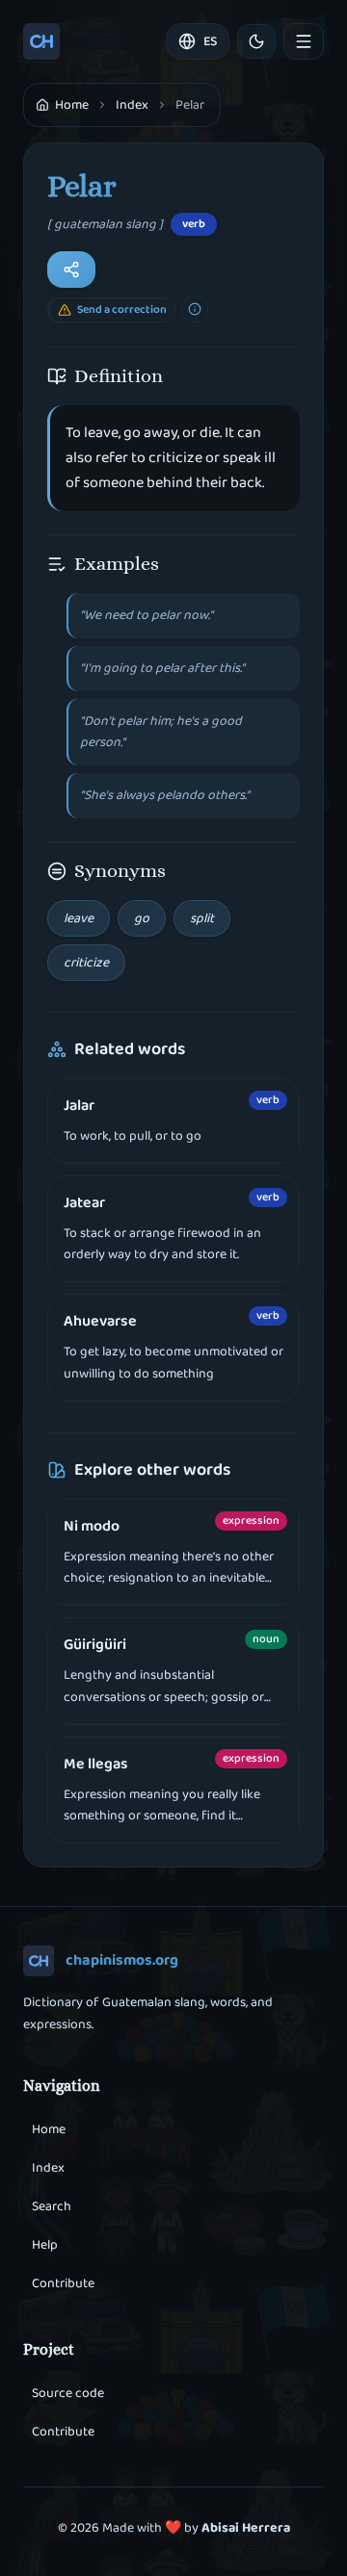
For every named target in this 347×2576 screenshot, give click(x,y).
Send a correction (122, 309)
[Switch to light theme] (256, 41)
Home (49, 2129)
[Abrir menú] (304, 41)
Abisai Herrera (246, 2528)
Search (52, 2206)
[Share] (71, 270)
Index (132, 105)
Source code (68, 2393)
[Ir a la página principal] (41, 41)
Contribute (63, 2283)
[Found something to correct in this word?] (195, 309)
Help (45, 2245)
